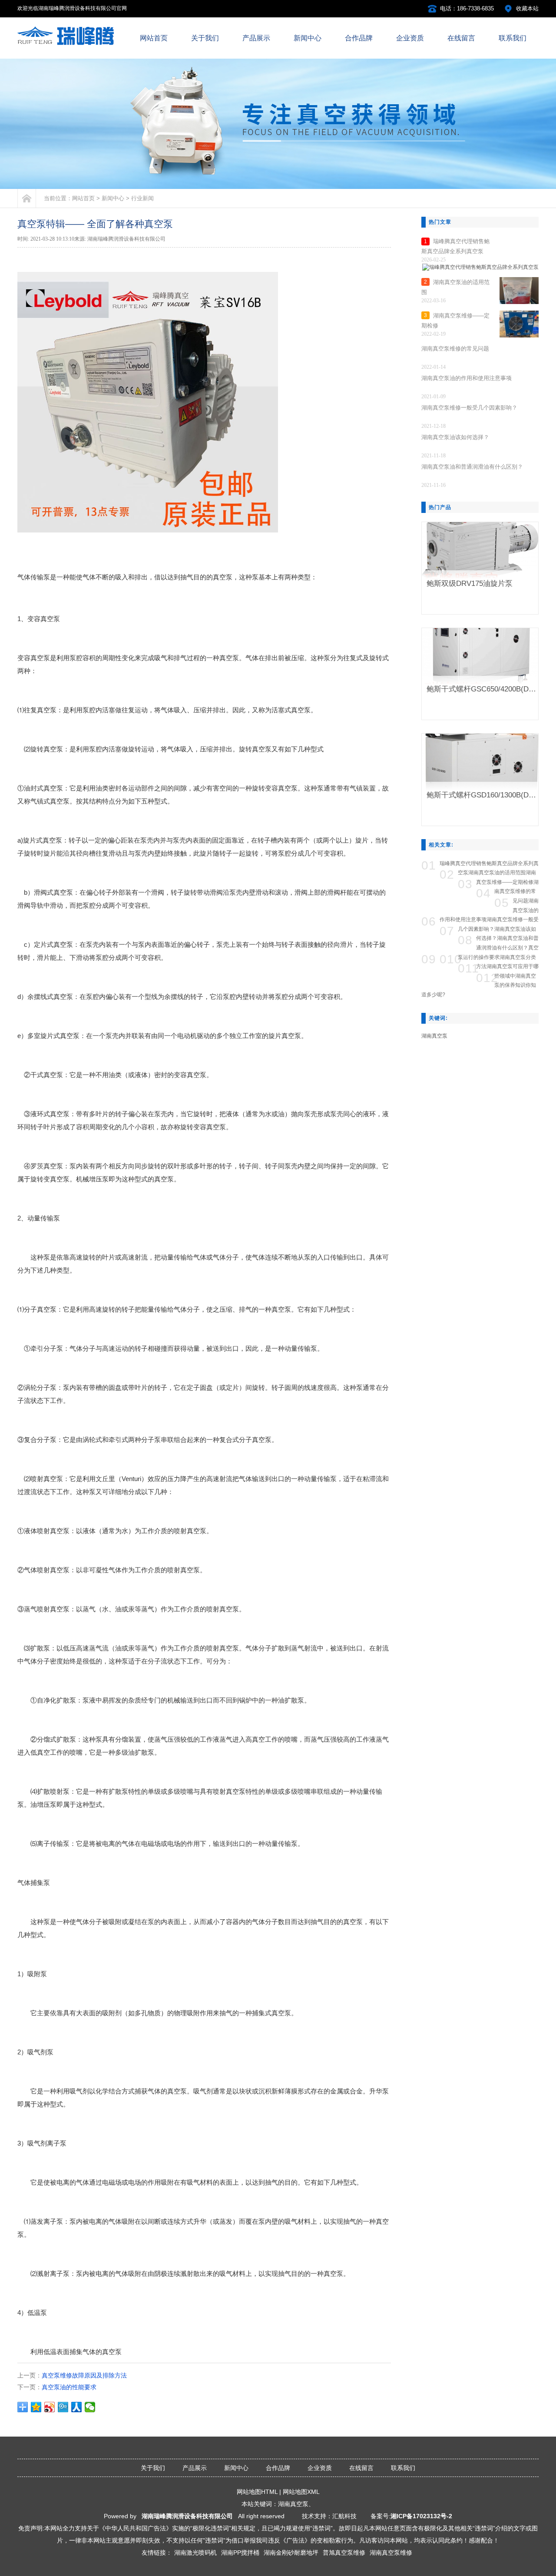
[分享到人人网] (77, 2407)
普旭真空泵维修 (344, 2553)
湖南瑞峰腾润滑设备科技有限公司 (187, 2516)
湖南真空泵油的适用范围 (497, 873)
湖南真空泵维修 (391, 2553)
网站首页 (83, 198)
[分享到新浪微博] (50, 2407)
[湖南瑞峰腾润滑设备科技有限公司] (71, 44)
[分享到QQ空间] (36, 2407)
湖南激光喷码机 (195, 2553)
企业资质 (320, 2468)
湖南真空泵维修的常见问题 (516, 891)
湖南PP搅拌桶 (240, 2553)
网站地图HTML (257, 2492)
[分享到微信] (90, 2407)
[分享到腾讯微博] (63, 2407)
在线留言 (361, 2468)
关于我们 (153, 2468)
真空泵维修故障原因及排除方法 (84, 2375)
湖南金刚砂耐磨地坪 (291, 2553)
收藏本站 (527, 8)
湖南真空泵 (434, 1036)
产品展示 (195, 2468)
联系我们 (403, 2468)
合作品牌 (278, 2468)
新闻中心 (113, 198)
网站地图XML (301, 2492)
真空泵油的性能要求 (69, 2387)
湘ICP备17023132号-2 (421, 2516)
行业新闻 (142, 198)
